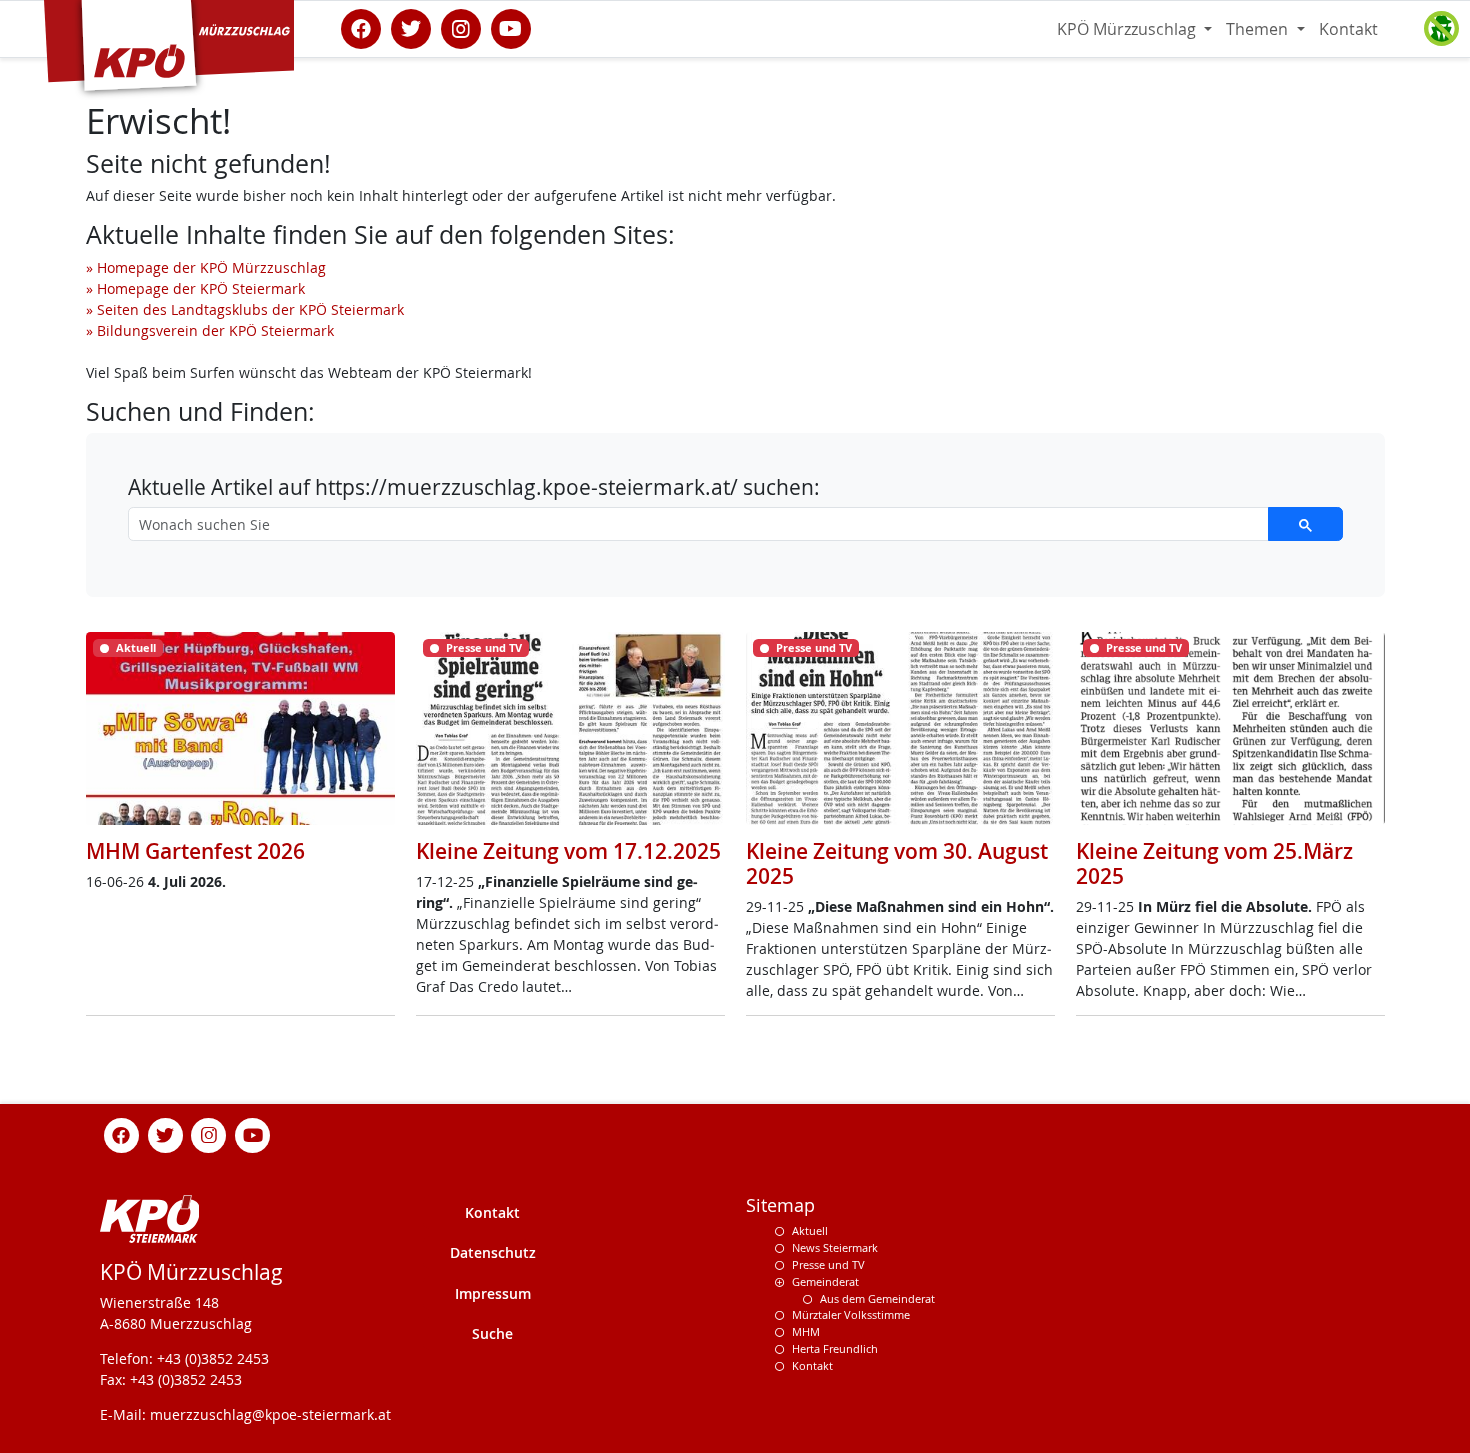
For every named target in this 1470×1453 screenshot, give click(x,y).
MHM (806, 1331)
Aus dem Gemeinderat (877, 1298)
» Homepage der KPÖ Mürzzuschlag (206, 267)
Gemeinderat (825, 1281)
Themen (1259, 29)
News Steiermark (835, 1247)
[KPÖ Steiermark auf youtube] (511, 27)
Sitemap (780, 1205)
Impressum (493, 1293)
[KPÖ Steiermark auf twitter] (411, 27)
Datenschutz (493, 1252)
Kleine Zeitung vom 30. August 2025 (897, 863)
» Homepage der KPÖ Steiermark (195, 288)
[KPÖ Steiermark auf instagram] (461, 27)
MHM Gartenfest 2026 (195, 851)
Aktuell (810, 1230)
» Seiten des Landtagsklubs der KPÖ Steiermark (245, 309)
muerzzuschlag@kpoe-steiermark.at (270, 1414)
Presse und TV (828, 1264)
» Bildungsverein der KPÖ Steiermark (210, 330)
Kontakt (1348, 29)
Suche (492, 1333)
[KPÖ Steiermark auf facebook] (361, 27)
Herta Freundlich (835, 1348)
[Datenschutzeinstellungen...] (1441, 29)
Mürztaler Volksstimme (851, 1314)
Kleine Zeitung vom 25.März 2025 (1214, 863)
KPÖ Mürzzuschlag (1128, 29)
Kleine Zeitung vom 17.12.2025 (568, 851)
